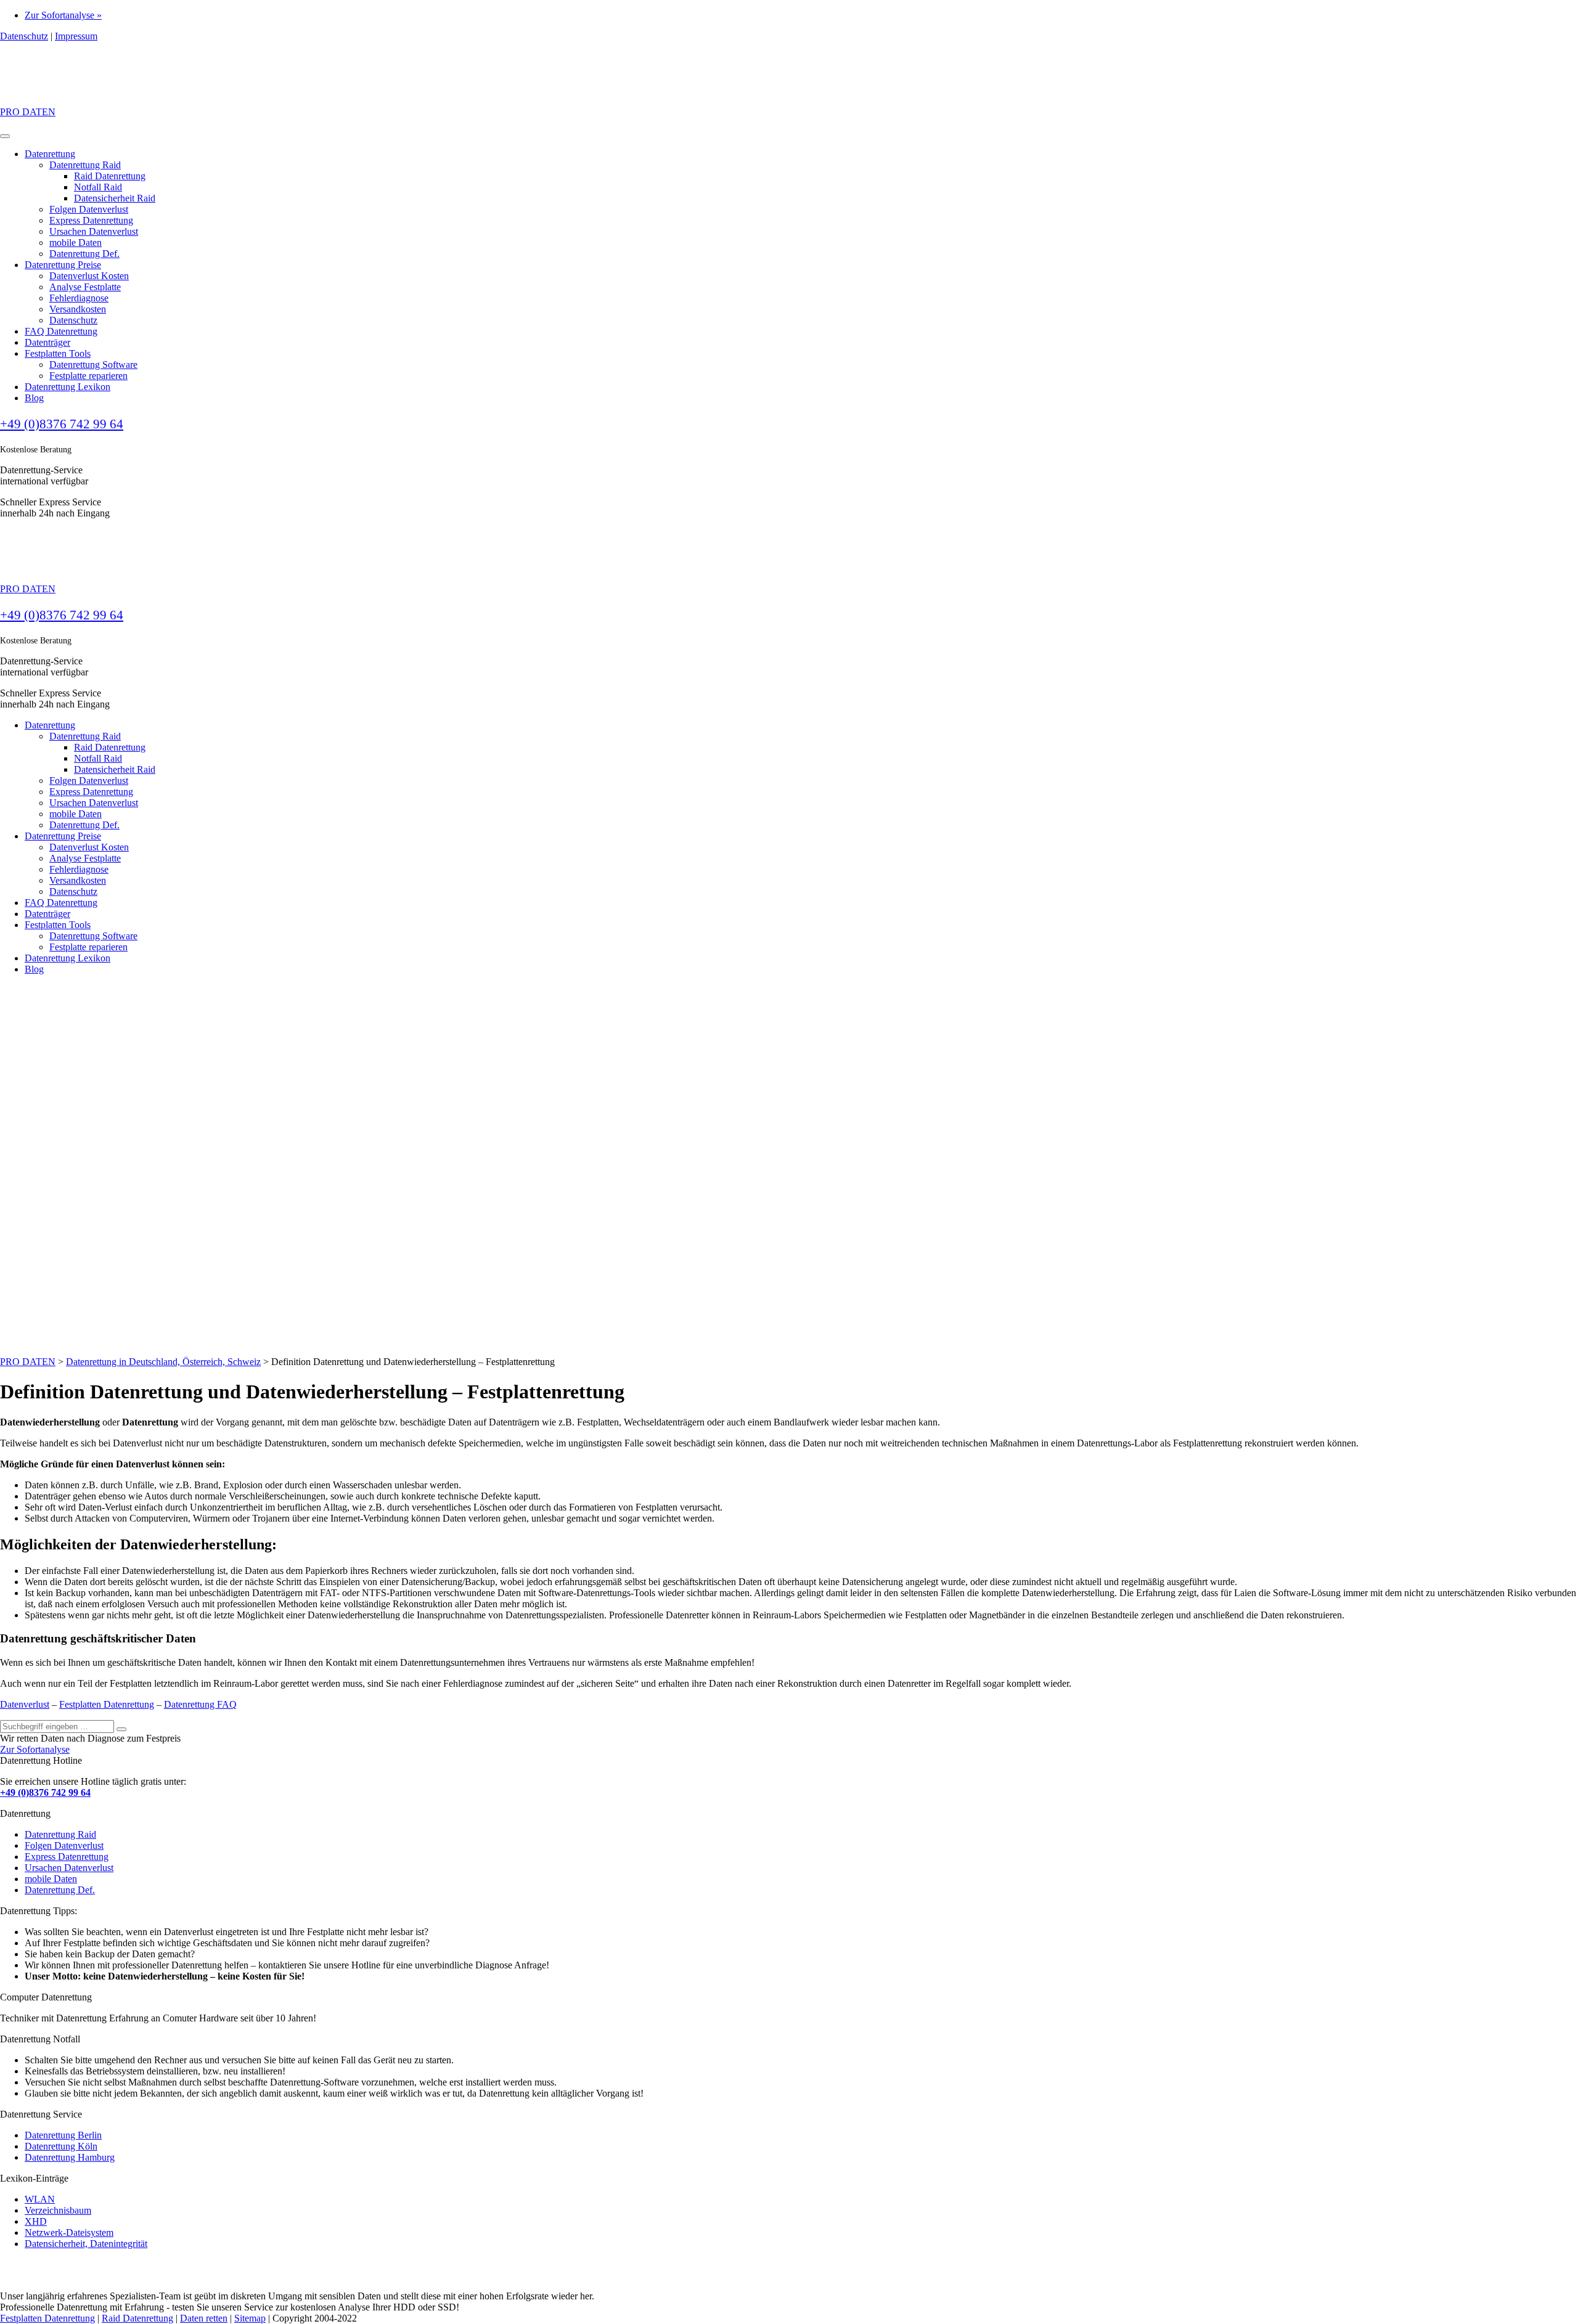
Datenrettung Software (93, 365)
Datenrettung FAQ (200, 1704)
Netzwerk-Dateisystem (69, 2232)
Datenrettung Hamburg (70, 2157)
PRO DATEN (28, 112)
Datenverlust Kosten (89, 276)
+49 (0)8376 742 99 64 (62, 424)
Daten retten (204, 2318)
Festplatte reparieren (88, 376)
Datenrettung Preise (63, 265)
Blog (34, 398)
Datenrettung (50, 154)
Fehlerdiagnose (79, 298)
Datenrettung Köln (61, 2146)
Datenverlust (25, 1704)
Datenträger (47, 342)
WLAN (40, 2199)
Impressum (76, 36)
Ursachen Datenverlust (94, 231)
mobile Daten (76, 243)
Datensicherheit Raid (115, 198)
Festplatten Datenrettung (107, 1704)
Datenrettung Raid (85, 165)
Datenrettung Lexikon (67, 387)
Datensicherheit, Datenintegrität (86, 2244)
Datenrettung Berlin (63, 2135)
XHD (36, 2221)
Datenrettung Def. (84, 254)
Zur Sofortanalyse (35, 1749)
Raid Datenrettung (110, 176)
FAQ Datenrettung (61, 331)
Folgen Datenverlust (89, 209)
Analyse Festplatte (85, 287)
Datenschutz (24, 36)
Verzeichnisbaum (58, 2210)
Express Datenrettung (91, 220)
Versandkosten (78, 309)
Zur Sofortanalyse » (63, 15)
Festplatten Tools (58, 353)
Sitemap (250, 2318)
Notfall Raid (98, 187)
